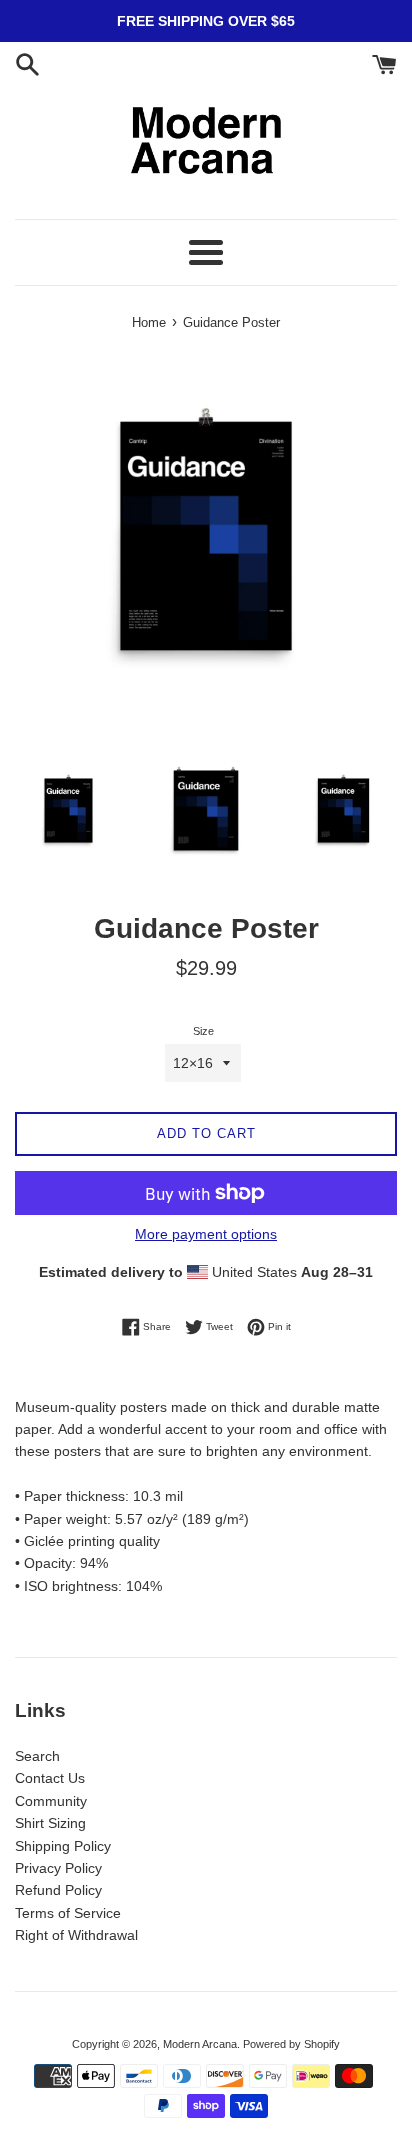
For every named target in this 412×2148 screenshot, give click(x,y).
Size (203, 1031)
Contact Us (50, 1778)
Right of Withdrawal (76, 1935)
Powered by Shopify (291, 2044)
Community (51, 1801)
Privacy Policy (58, 1868)
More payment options (206, 1234)
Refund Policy (58, 1890)
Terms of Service (68, 1913)
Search (37, 1756)
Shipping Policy (63, 1846)
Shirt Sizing (50, 1823)
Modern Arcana (200, 2044)
